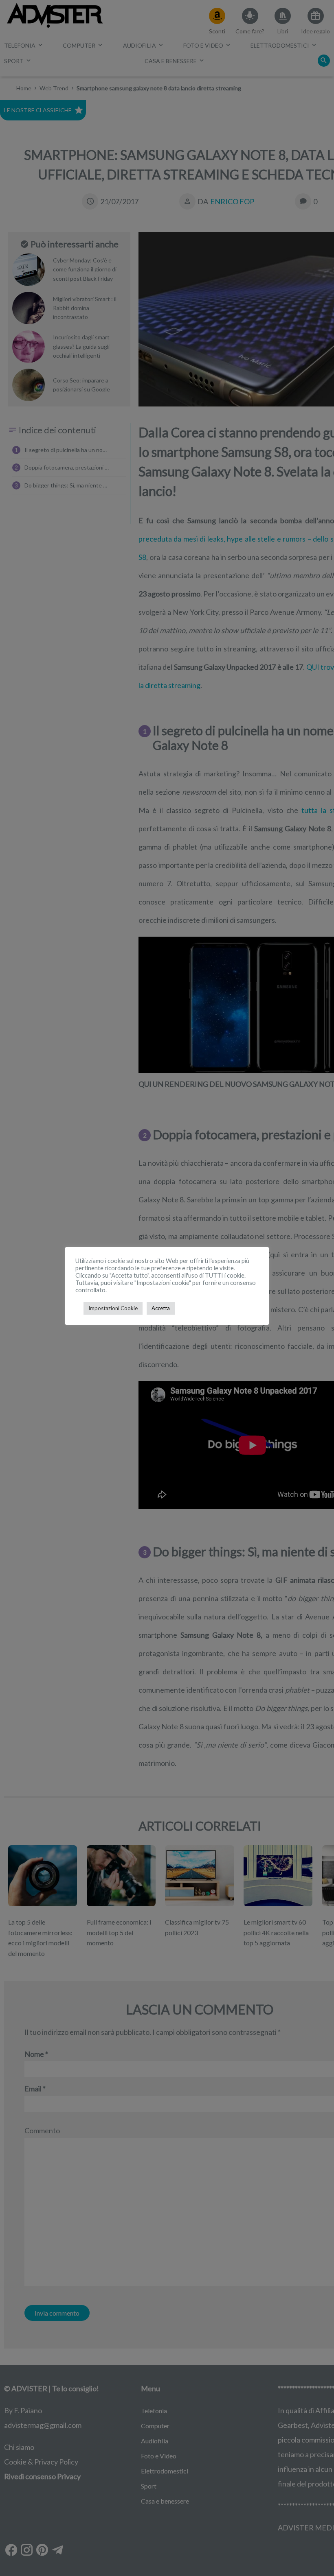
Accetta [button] (161, 1308)
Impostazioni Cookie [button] (113, 1308)
